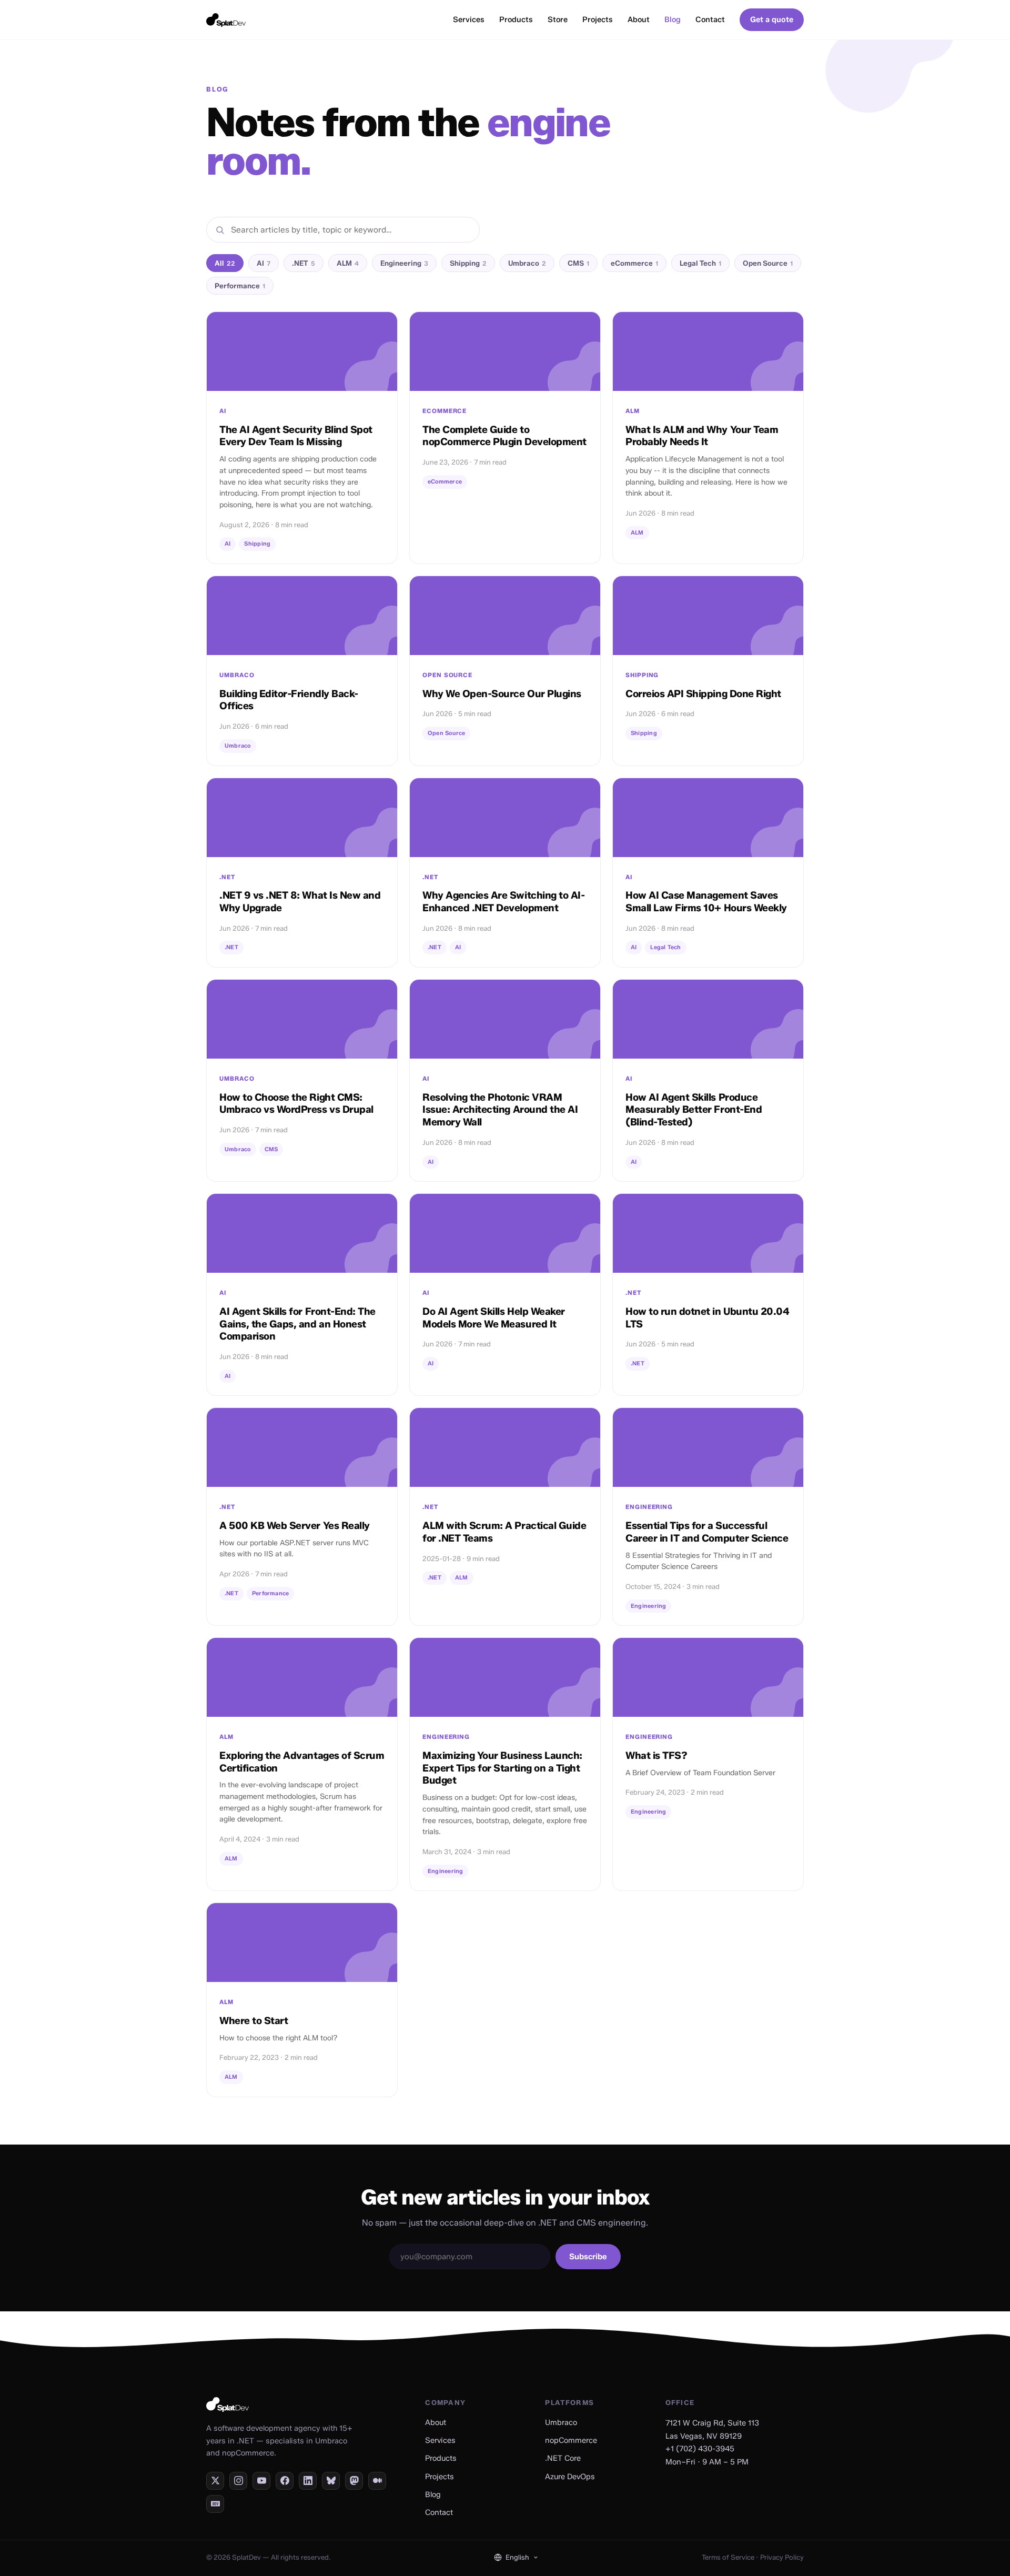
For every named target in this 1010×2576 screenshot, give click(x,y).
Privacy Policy (782, 2557)
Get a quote (772, 19)
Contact (710, 19)
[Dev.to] (215, 2504)
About (639, 19)
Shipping (468, 263)
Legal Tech (700, 263)
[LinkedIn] (308, 2481)
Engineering (404, 263)
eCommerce (634, 263)
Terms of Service (728, 2557)
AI (264, 263)
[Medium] (377, 2481)
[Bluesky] (331, 2481)
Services (469, 19)
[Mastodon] (354, 2481)
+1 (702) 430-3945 (700, 2449)
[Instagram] (238, 2481)
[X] (215, 2481)
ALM (348, 263)
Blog (673, 19)
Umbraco (527, 263)
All (225, 263)
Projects (598, 19)
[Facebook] (285, 2481)
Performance (240, 286)
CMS (578, 263)
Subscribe (588, 2257)
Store (558, 19)
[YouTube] (261, 2481)
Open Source (768, 263)
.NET (304, 263)
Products (516, 19)
